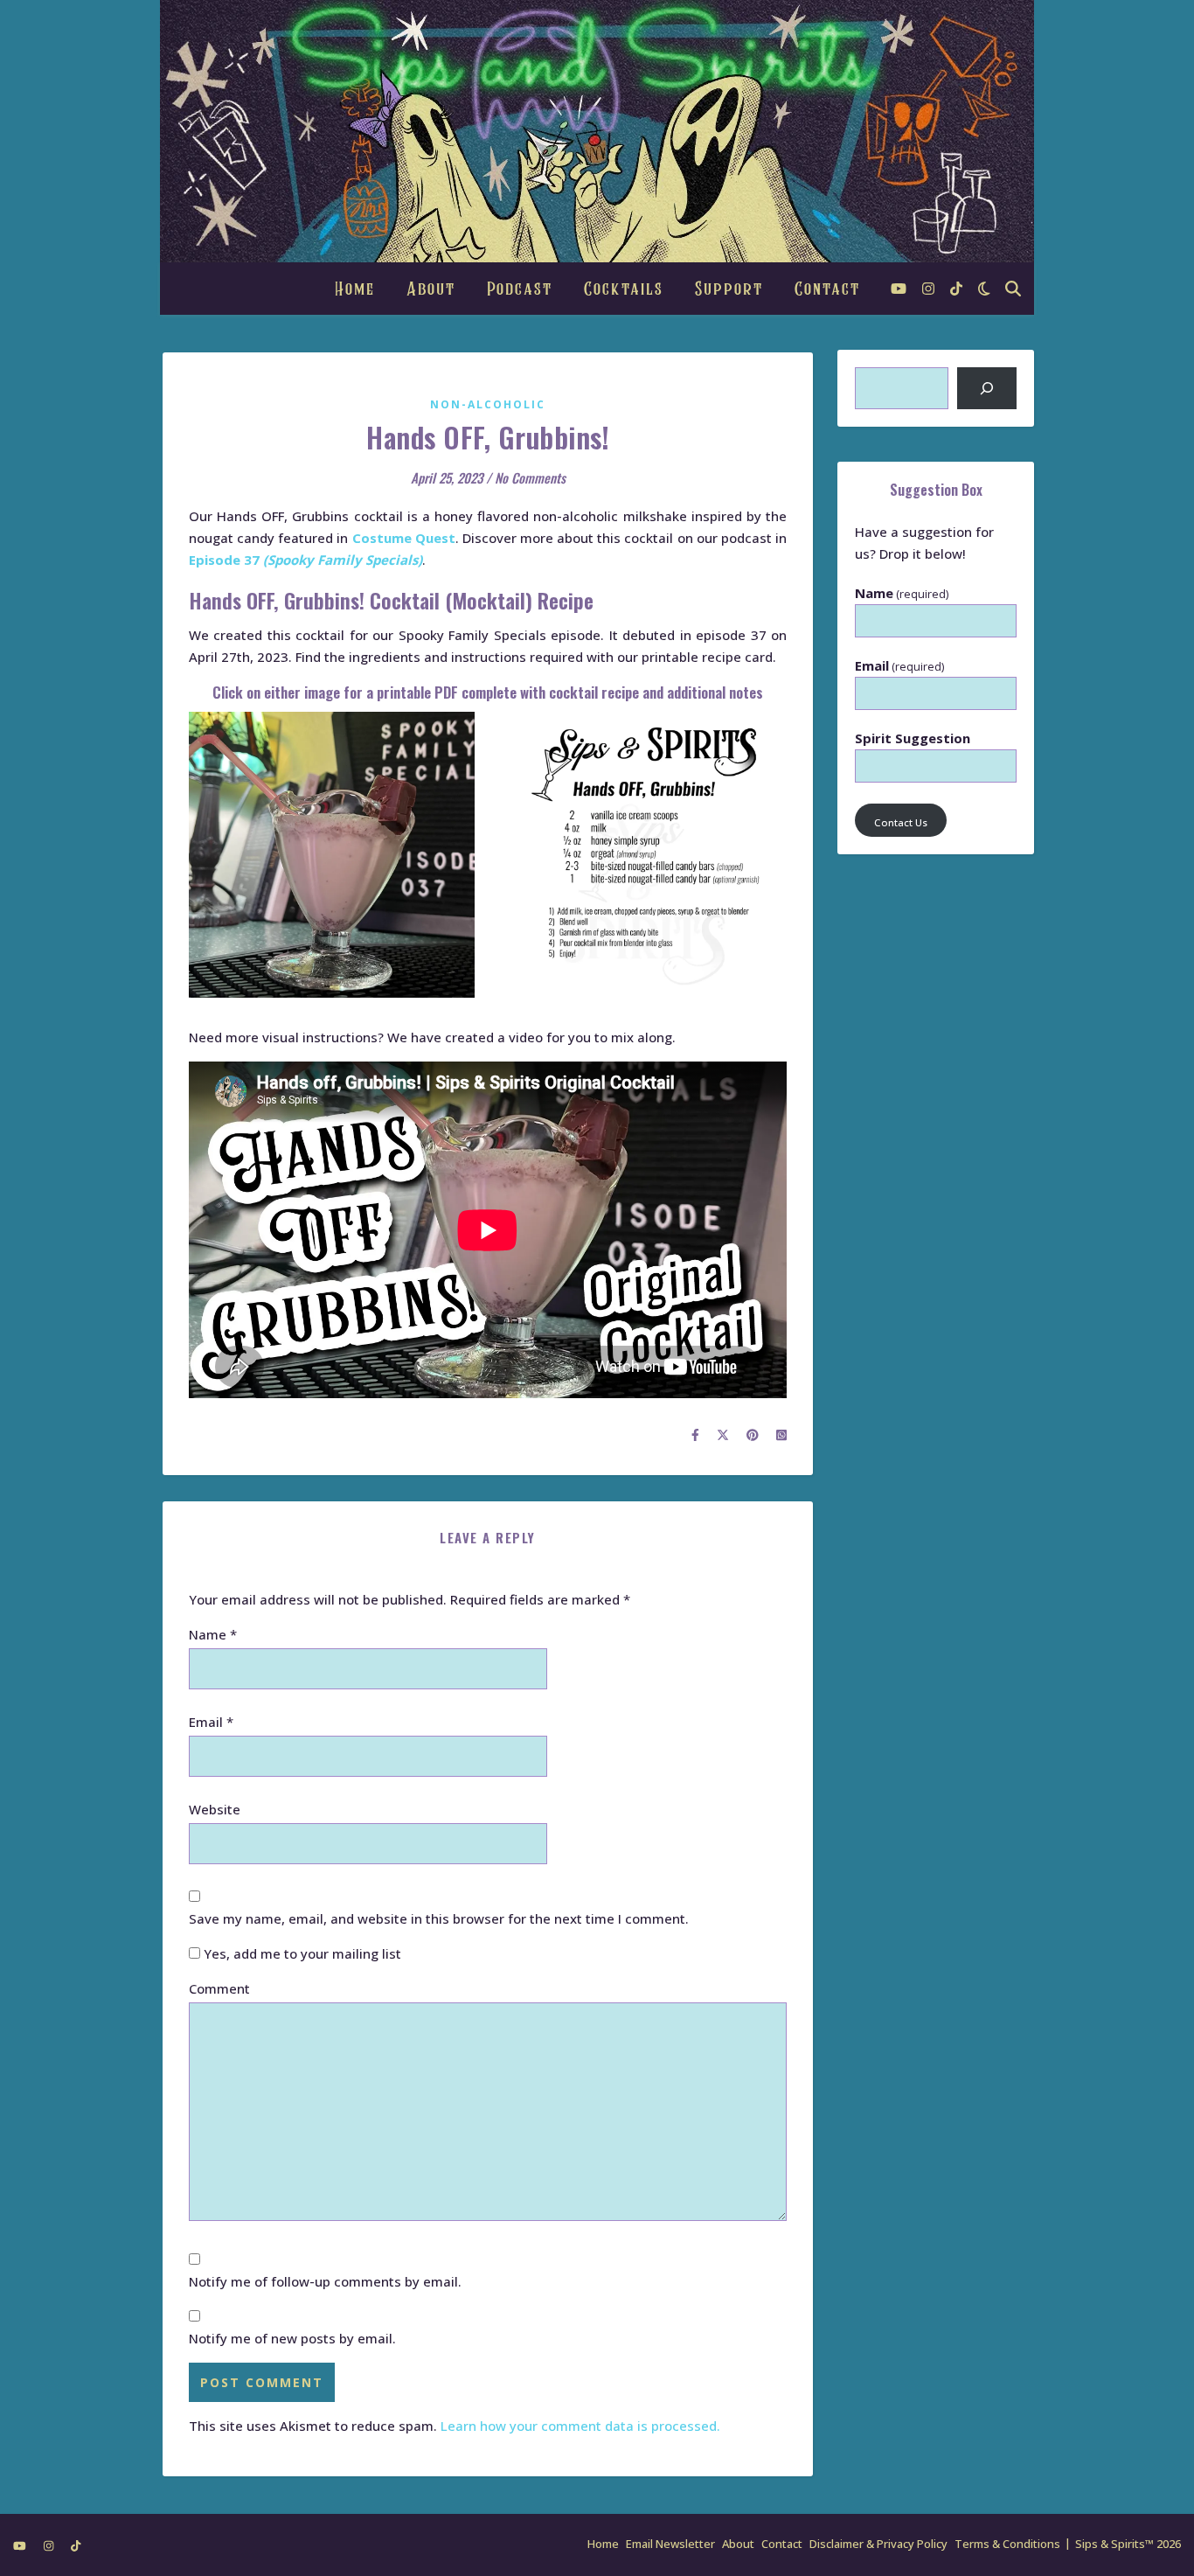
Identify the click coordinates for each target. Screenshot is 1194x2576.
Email (211, 1722)
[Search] (987, 388)
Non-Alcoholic (488, 404)
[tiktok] (956, 289)
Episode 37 (305, 560)
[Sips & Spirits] (597, 131)
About (431, 289)
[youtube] (900, 289)
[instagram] (930, 289)
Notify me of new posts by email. (292, 2338)
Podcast (520, 289)
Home (355, 289)
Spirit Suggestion (913, 738)
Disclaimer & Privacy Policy (878, 2544)
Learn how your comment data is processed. (580, 2426)
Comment (219, 1988)
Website (215, 1809)
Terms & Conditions (1007, 2544)
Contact (827, 289)
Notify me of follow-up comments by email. (325, 2281)
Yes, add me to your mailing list (301, 1953)
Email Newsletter (670, 2544)
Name (213, 1634)
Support (729, 289)
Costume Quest (404, 538)
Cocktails (624, 289)
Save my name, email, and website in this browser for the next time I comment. (439, 1918)
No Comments (530, 477)
